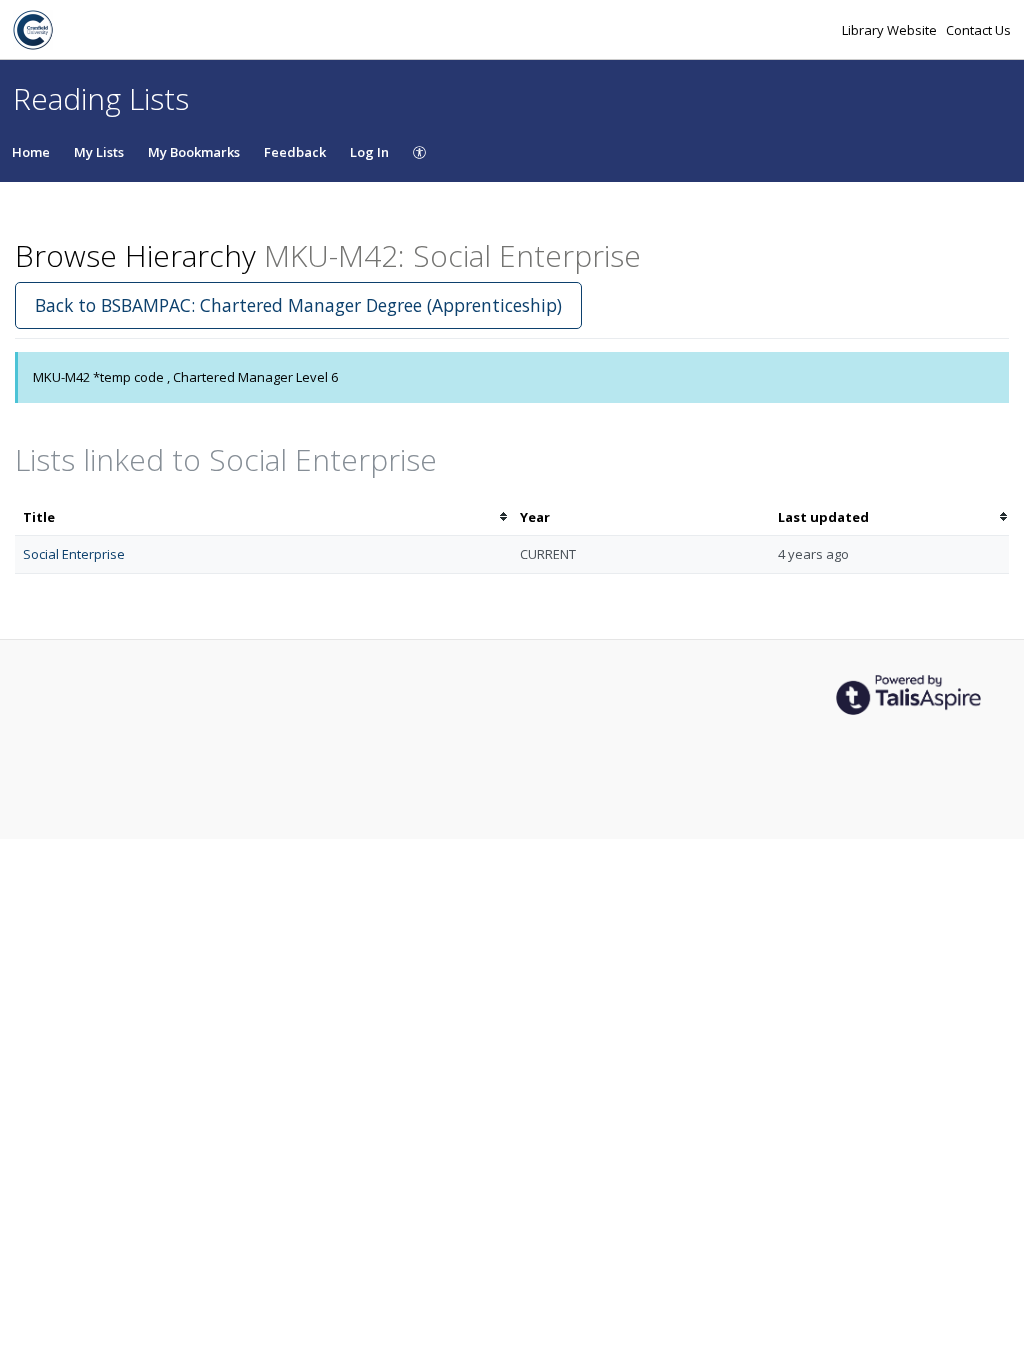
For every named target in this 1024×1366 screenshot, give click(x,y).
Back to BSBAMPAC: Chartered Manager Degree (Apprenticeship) (298, 305)
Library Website (891, 30)
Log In (369, 152)
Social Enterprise (74, 554)
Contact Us (978, 30)
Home (31, 152)
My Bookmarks (194, 152)
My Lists (99, 152)
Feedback (295, 152)
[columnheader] (263, 517)
